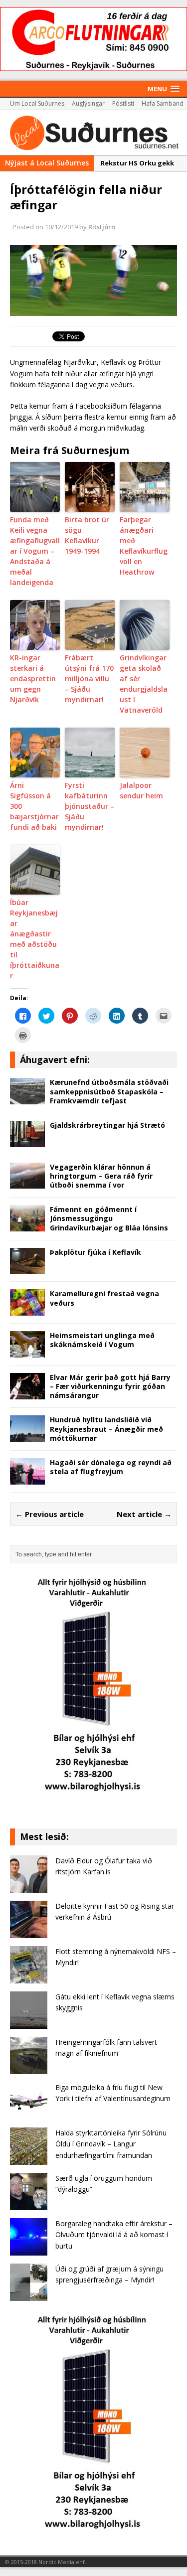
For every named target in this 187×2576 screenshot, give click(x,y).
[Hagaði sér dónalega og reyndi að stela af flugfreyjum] (27, 1478)
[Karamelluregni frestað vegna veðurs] (27, 1310)
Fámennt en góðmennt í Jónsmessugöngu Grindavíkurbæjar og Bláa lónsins (109, 1218)
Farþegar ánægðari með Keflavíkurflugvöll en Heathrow (144, 546)
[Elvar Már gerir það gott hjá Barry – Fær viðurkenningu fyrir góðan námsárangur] (27, 1393)
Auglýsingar (88, 103)
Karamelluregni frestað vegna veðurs (104, 1298)
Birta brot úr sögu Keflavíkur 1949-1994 (87, 535)
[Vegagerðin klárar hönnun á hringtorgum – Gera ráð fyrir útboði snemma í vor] (27, 1183)
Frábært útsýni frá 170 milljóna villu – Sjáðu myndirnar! (89, 679)
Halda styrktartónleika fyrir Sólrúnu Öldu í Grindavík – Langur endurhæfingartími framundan (111, 2144)
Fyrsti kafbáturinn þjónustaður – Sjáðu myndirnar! (90, 806)
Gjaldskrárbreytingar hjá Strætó (107, 1125)
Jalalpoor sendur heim (141, 790)
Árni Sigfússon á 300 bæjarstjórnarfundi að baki (34, 806)
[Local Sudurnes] (93, 132)
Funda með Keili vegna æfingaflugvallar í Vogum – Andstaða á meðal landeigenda (35, 551)
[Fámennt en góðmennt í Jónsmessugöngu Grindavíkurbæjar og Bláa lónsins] (27, 1226)
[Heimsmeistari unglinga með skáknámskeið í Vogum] (27, 1351)
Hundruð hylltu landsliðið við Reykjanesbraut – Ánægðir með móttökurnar (106, 1429)
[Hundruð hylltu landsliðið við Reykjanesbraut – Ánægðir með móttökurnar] (27, 1436)
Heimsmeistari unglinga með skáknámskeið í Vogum (102, 1340)
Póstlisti (123, 103)
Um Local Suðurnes (37, 103)
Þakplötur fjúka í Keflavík (95, 1252)
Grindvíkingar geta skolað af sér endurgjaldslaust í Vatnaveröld (144, 684)
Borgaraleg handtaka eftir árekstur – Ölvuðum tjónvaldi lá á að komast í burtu (114, 2235)
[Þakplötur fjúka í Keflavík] (27, 1268)
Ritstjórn (102, 227)
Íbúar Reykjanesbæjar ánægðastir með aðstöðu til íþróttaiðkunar (35, 939)
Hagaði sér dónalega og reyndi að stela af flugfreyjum (111, 1467)
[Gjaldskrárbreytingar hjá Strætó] (27, 1141)
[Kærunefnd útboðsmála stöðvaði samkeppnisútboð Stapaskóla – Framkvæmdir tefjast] (27, 1099)
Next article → (144, 1514)
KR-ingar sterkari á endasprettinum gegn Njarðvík (33, 679)
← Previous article (50, 1514)
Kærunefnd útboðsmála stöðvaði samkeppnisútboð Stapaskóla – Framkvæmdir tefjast (109, 1091)
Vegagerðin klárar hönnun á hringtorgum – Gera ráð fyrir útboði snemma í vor (101, 1176)
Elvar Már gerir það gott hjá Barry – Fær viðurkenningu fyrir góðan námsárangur (110, 1386)
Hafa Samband (163, 103)
